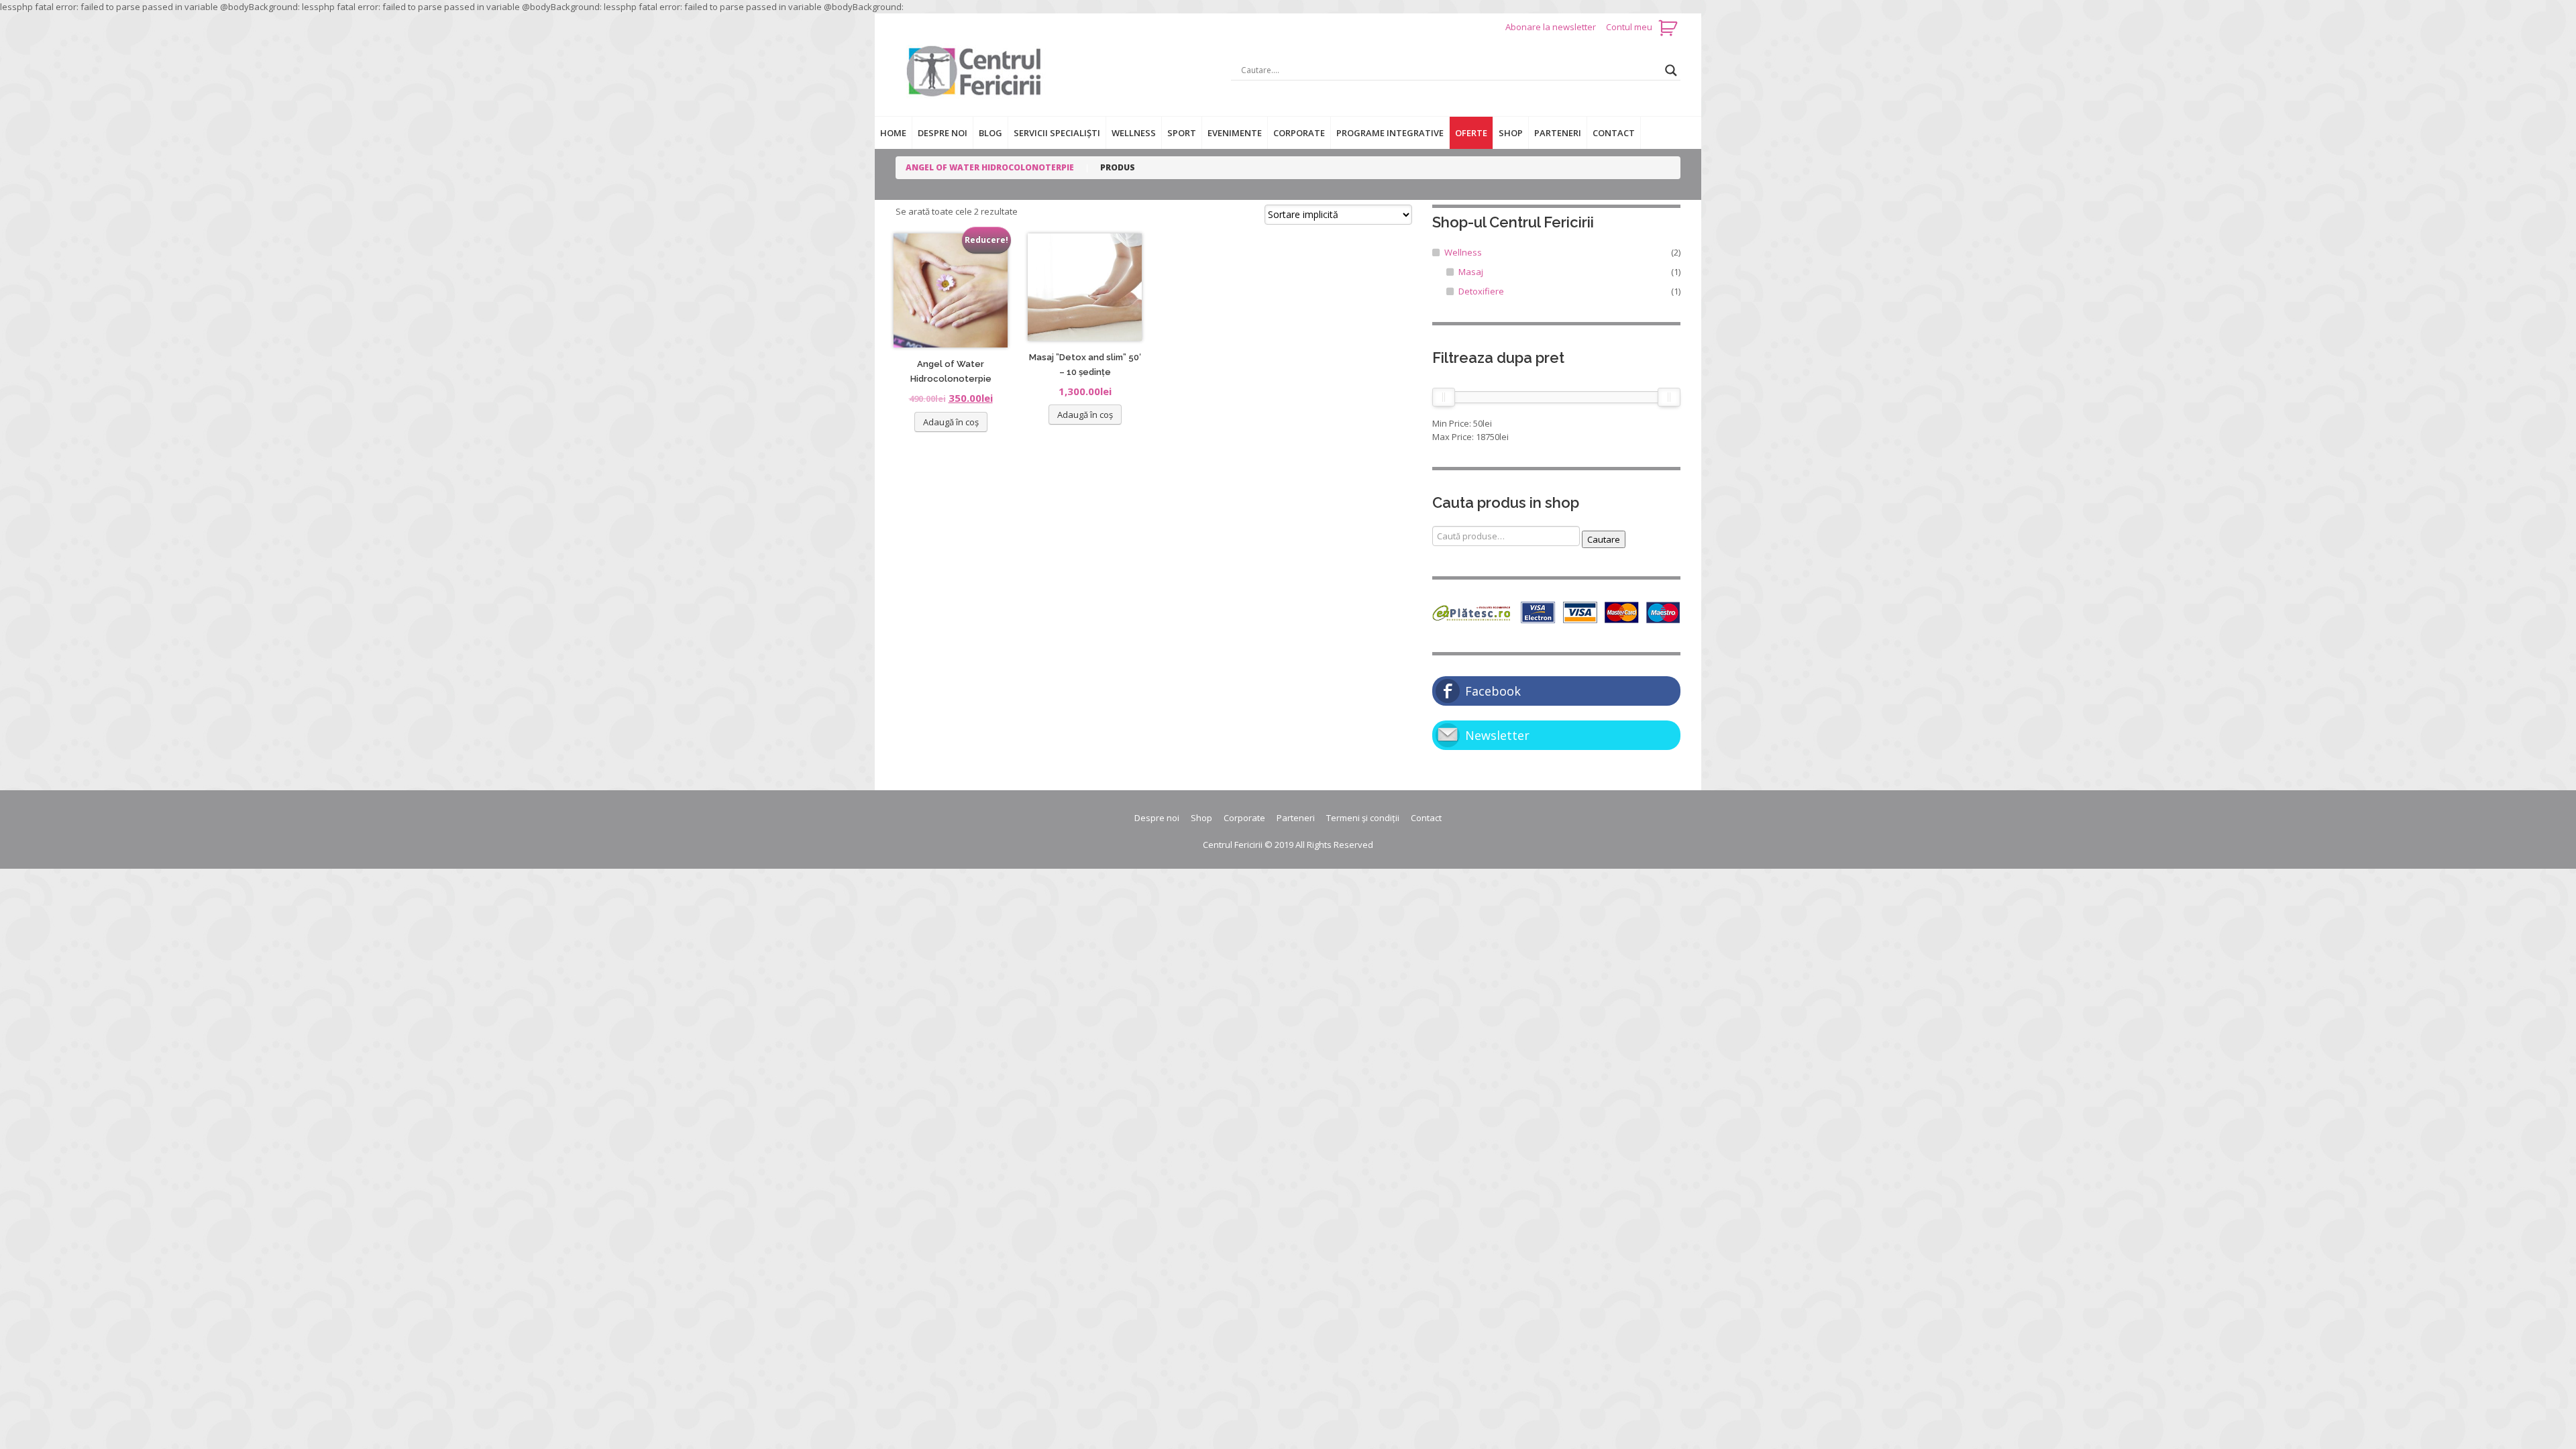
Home (893, 133)
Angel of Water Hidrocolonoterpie (990, 167)
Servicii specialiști (1057, 133)
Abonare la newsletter (1552, 27)
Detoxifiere (1481, 291)
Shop (1511, 133)
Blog (990, 133)
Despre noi (943, 133)
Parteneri (1558, 133)
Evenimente (1235, 133)
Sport (1182, 133)
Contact (1614, 133)
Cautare (1604, 539)
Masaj (1471, 272)
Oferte (1471, 133)
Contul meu (1629, 27)
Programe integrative (1390, 133)
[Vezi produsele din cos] (1669, 27)
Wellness (1134, 133)
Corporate (1299, 133)
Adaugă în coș (951, 422)
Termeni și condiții (1363, 818)
